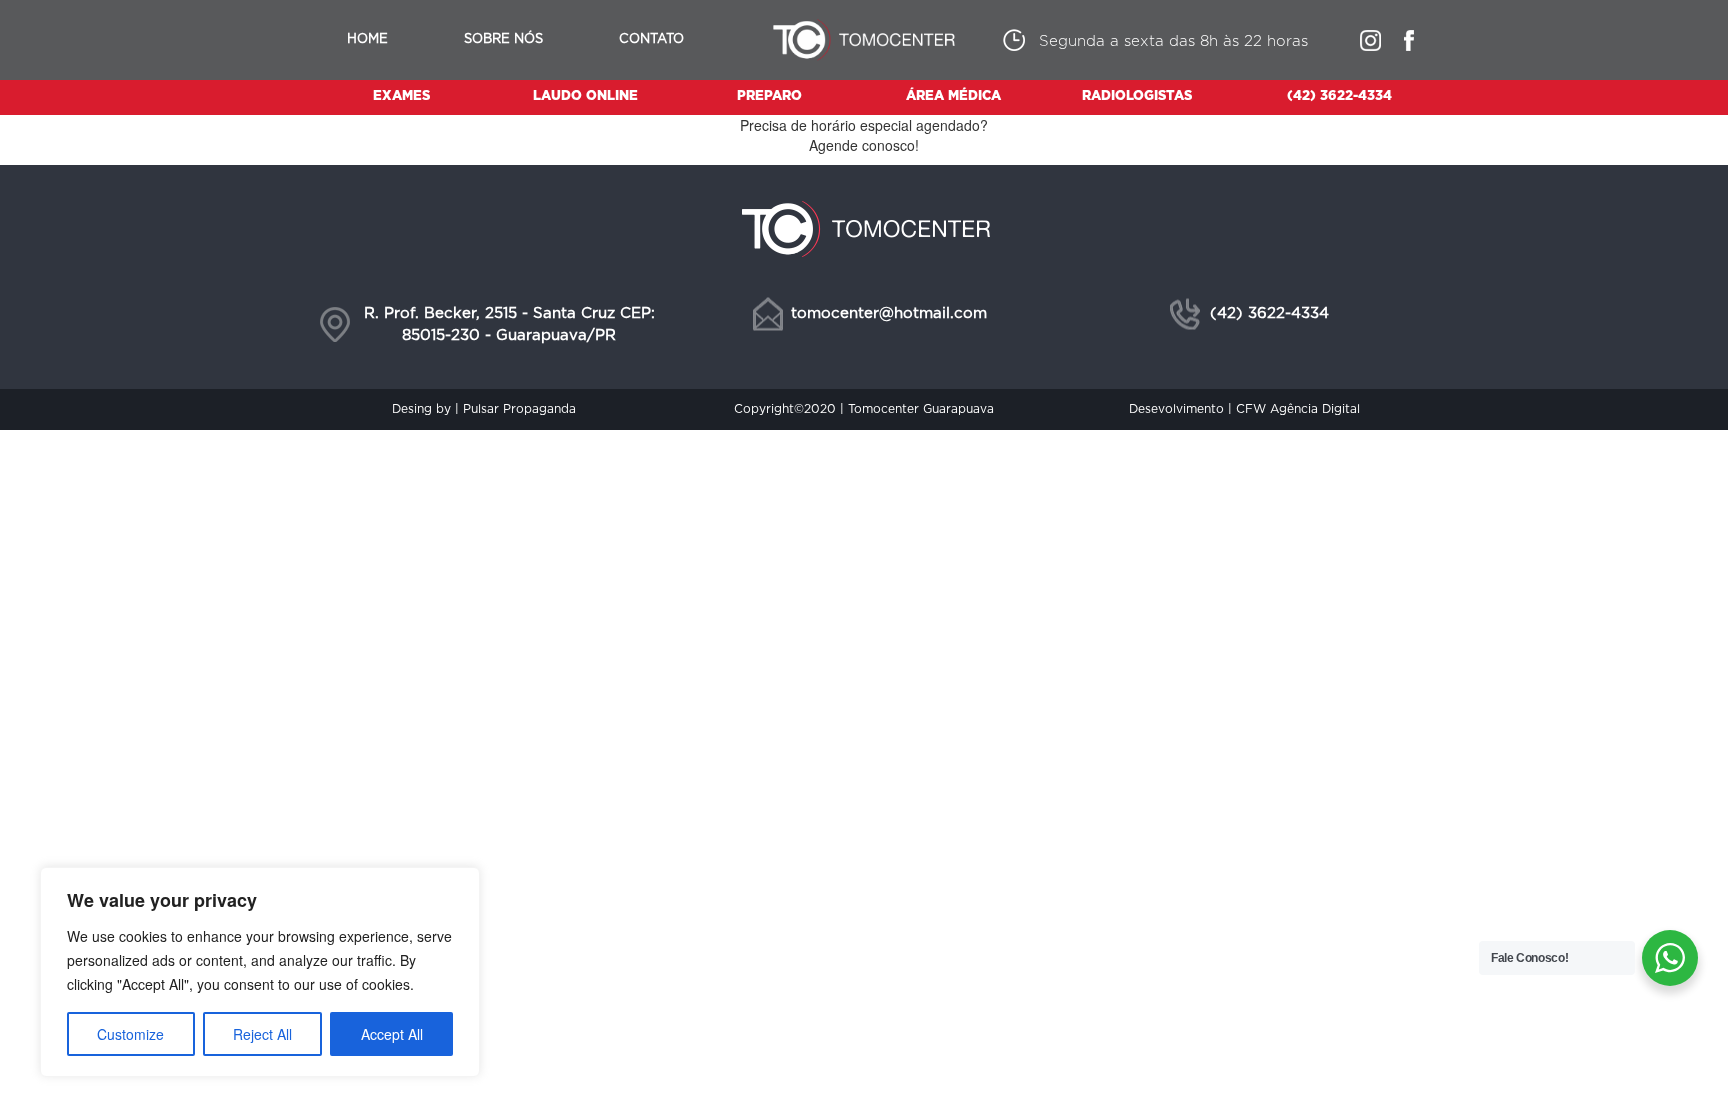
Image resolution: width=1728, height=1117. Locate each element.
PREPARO (769, 96)
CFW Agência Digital (1298, 409)
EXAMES (401, 96)
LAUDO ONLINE (585, 96)
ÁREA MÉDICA (953, 96)
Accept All (392, 1034)
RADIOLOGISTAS (1137, 96)
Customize (130, 1034)
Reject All (262, 1034)
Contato (651, 39)
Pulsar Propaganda (519, 409)
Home (367, 39)
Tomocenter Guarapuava (921, 409)
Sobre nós (503, 39)
